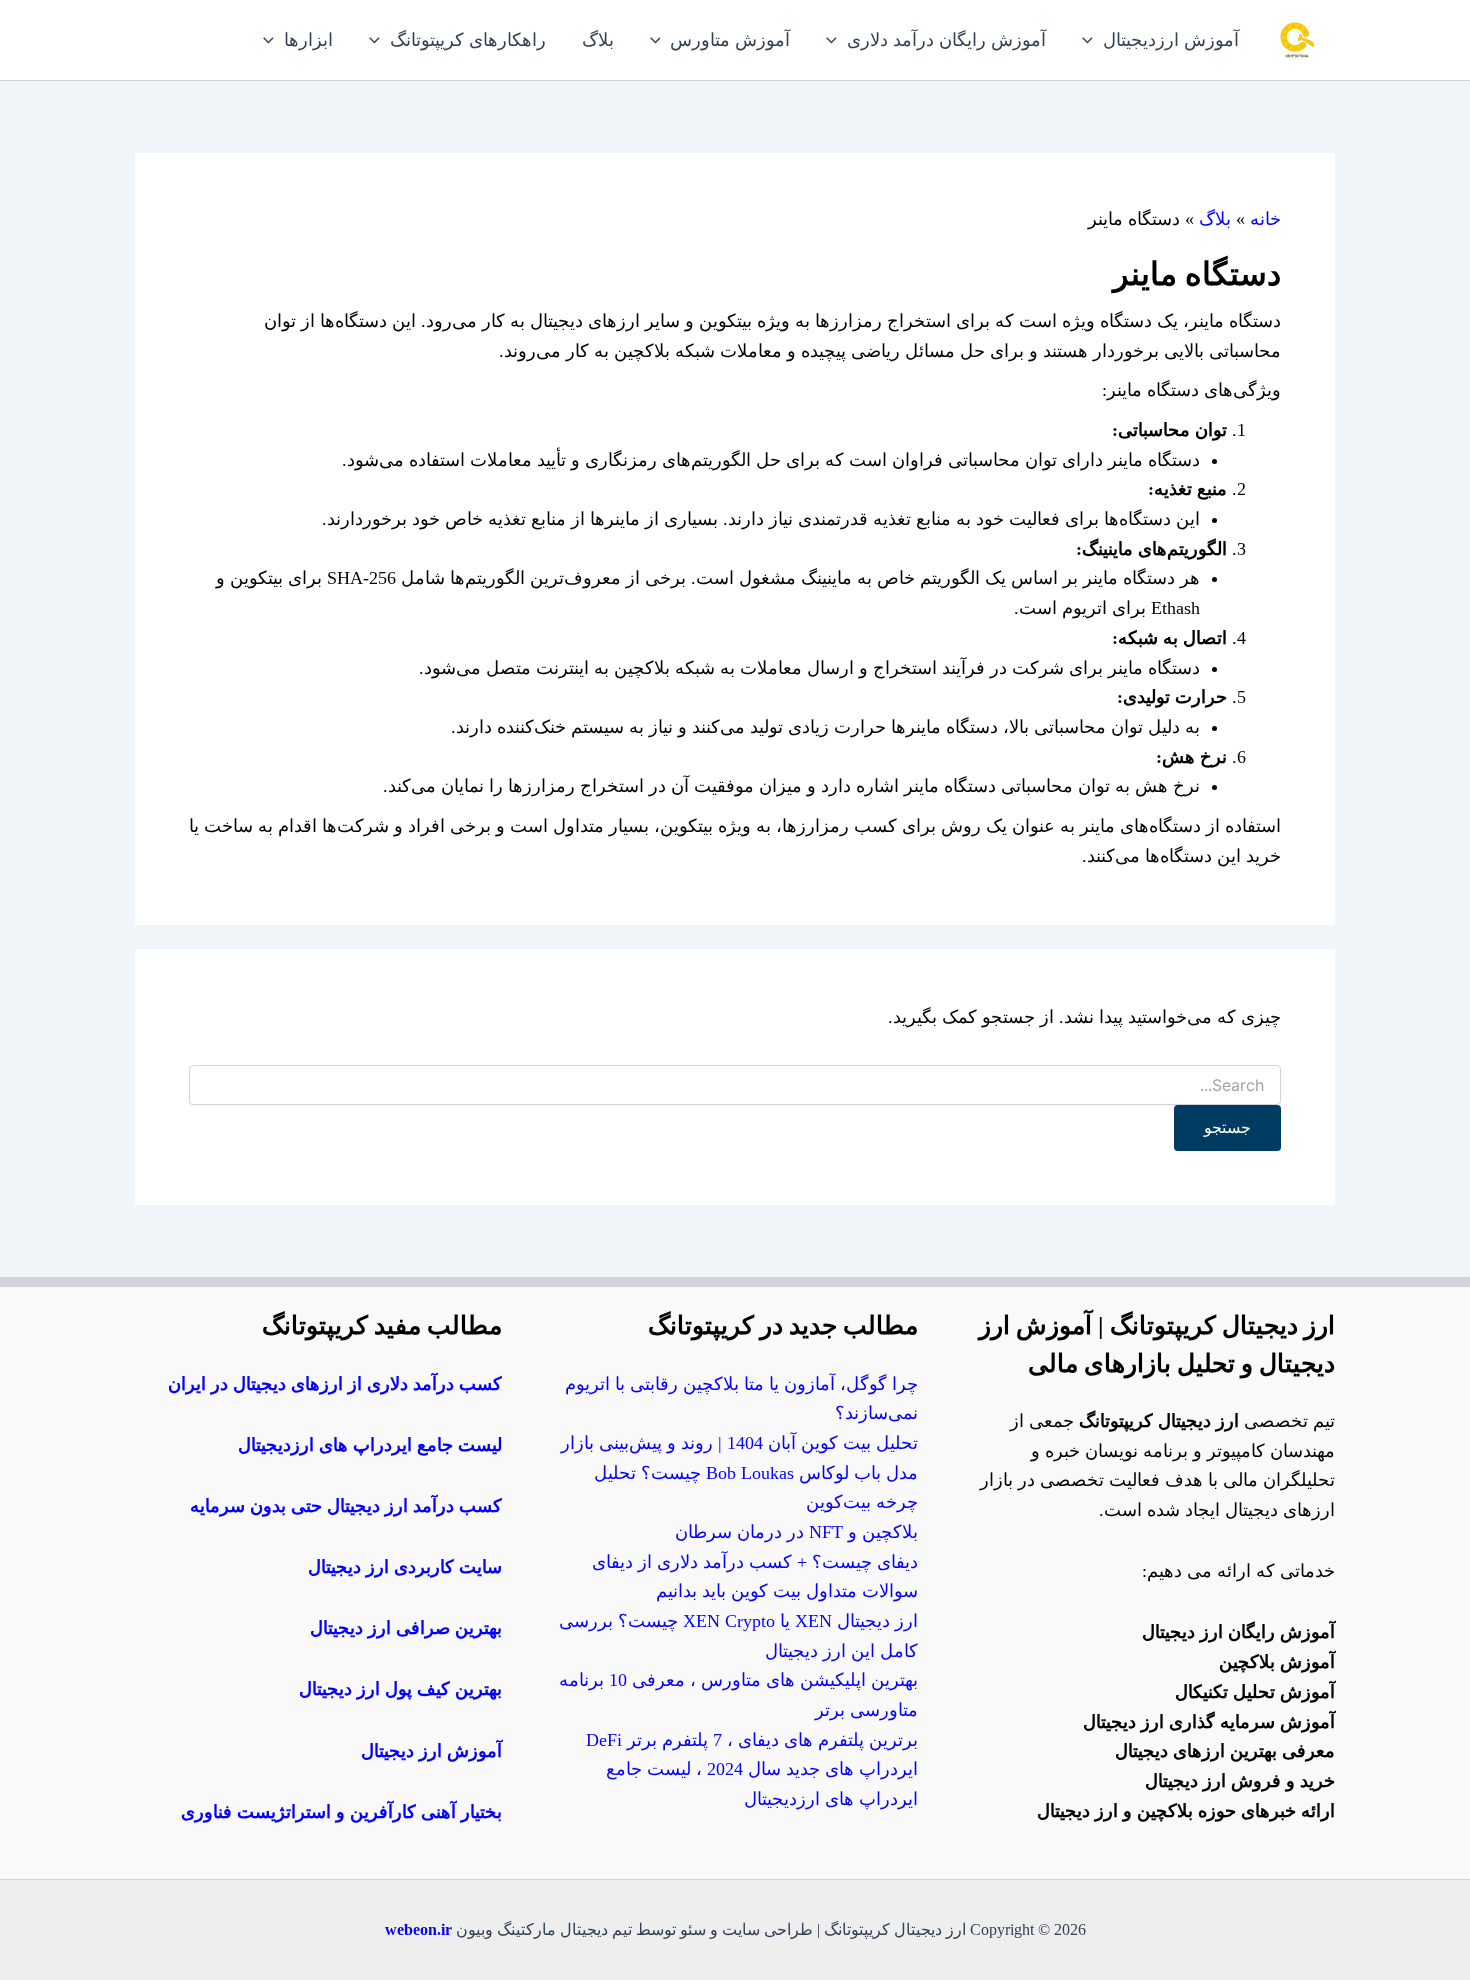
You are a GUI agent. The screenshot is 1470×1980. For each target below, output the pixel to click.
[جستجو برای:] (735, 1086)
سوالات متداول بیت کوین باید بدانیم (787, 1591)
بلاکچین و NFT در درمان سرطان (796, 1532)
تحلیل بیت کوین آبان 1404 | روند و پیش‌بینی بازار (739, 1443)
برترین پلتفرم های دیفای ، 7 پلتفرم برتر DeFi (752, 1740)
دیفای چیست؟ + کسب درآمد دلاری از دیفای (755, 1562)
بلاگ (1215, 219)
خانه (1265, 219)
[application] (1092, 40)
